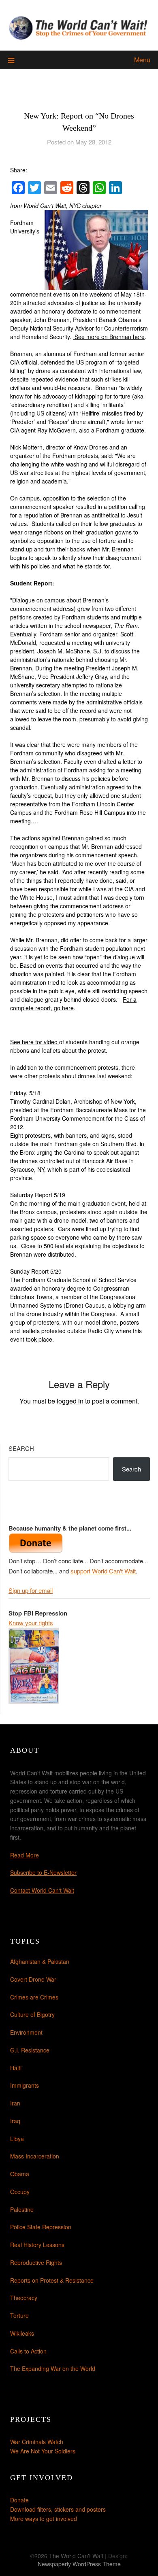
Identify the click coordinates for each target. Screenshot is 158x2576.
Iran (15, 2103)
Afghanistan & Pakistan (40, 1961)
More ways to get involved (44, 2519)
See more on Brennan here (109, 337)
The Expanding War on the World (53, 2368)
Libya (17, 2139)
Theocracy (24, 2298)
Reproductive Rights (36, 2262)
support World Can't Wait (103, 1571)
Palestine (22, 2209)
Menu (142, 60)
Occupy (20, 2192)
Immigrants (25, 2085)
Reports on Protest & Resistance (52, 2280)
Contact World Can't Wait (42, 1890)
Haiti (16, 2068)
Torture (19, 2315)
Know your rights (31, 1623)
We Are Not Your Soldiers (43, 2451)
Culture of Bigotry (32, 2014)
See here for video (35, 1042)
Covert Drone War (33, 1979)
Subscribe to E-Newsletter (43, 1872)
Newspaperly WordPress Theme (79, 2564)
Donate (19, 2500)
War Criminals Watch (37, 2442)
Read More (25, 1855)
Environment (26, 2032)
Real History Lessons (37, 2245)
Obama (20, 2174)
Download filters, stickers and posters (58, 2509)
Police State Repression (41, 2227)
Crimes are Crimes (34, 1997)
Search (21, 1448)
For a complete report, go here (73, 1004)
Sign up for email (31, 1590)
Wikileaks (22, 2333)
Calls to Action (28, 2351)
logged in (70, 1401)
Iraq (15, 2121)
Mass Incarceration (35, 2156)
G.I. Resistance (30, 2050)
